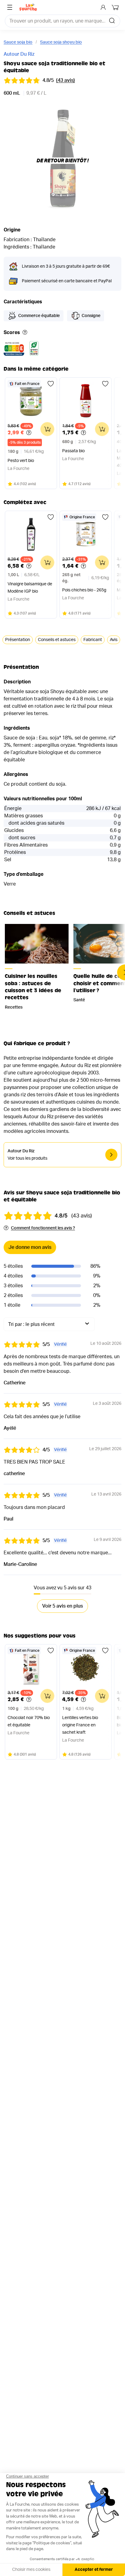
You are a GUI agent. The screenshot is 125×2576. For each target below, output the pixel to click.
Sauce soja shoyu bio (61, 42)
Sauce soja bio (18, 42)
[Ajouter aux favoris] (51, 384)
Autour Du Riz (19, 54)
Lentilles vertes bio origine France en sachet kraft (80, 1725)
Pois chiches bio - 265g (84, 590)
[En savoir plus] (25, 333)
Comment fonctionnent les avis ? (43, 1228)
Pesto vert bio (21, 461)
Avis (114, 640)
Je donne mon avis (30, 1247)
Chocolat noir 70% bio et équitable (29, 1721)
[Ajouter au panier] (47, 429)
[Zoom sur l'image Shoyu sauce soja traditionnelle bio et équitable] (62, 161)
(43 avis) (66, 80)
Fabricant (93, 640)
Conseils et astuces (57, 640)
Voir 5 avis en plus (62, 1606)
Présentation (18, 640)
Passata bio (73, 451)
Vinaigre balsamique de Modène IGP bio (30, 588)
